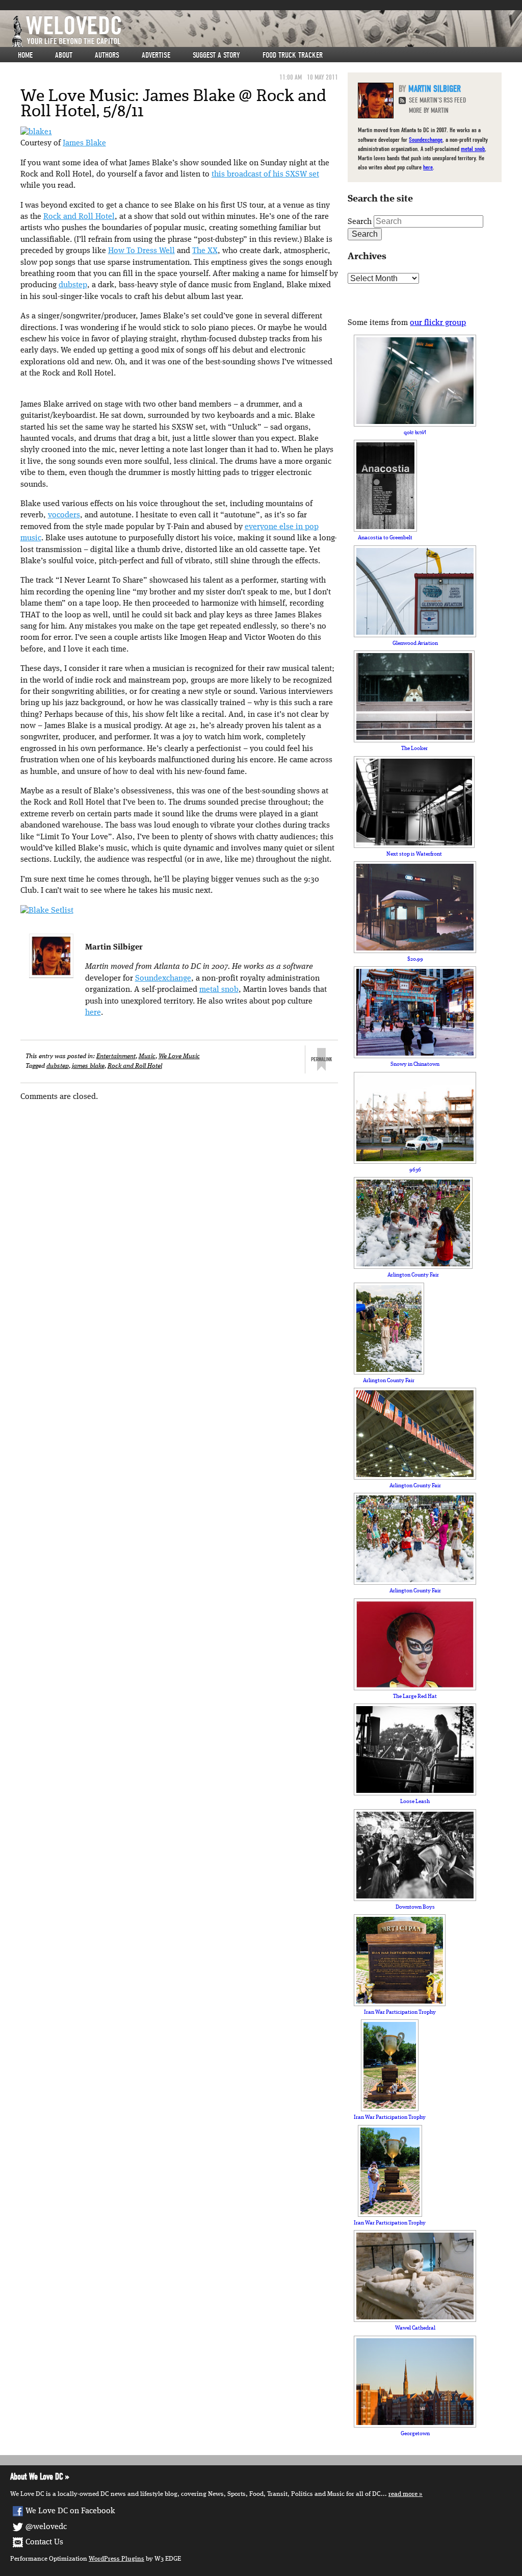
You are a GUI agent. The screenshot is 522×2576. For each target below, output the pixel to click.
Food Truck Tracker (293, 55)
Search (360, 222)
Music (147, 1056)
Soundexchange (163, 979)
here (93, 1013)
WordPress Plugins (116, 2559)
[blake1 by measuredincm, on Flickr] (36, 132)
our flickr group (438, 323)
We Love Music (179, 1056)
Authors (107, 55)
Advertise (156, 55)
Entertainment (116, 1056)
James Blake (84, 143)
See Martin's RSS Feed (437, 100)
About (64, 55)
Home (25, 55)
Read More (403, 2494)
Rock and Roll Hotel (79, 217)
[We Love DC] (266, 31)
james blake (88, 1066)
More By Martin (429, 110)
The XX (205, 251)
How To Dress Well (141, 251)
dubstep (73, 285)
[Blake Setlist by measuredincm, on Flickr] (47, 911)
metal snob (219, 990)
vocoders (64, 515)
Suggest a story (216, 55)
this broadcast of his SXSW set (265, 174)
